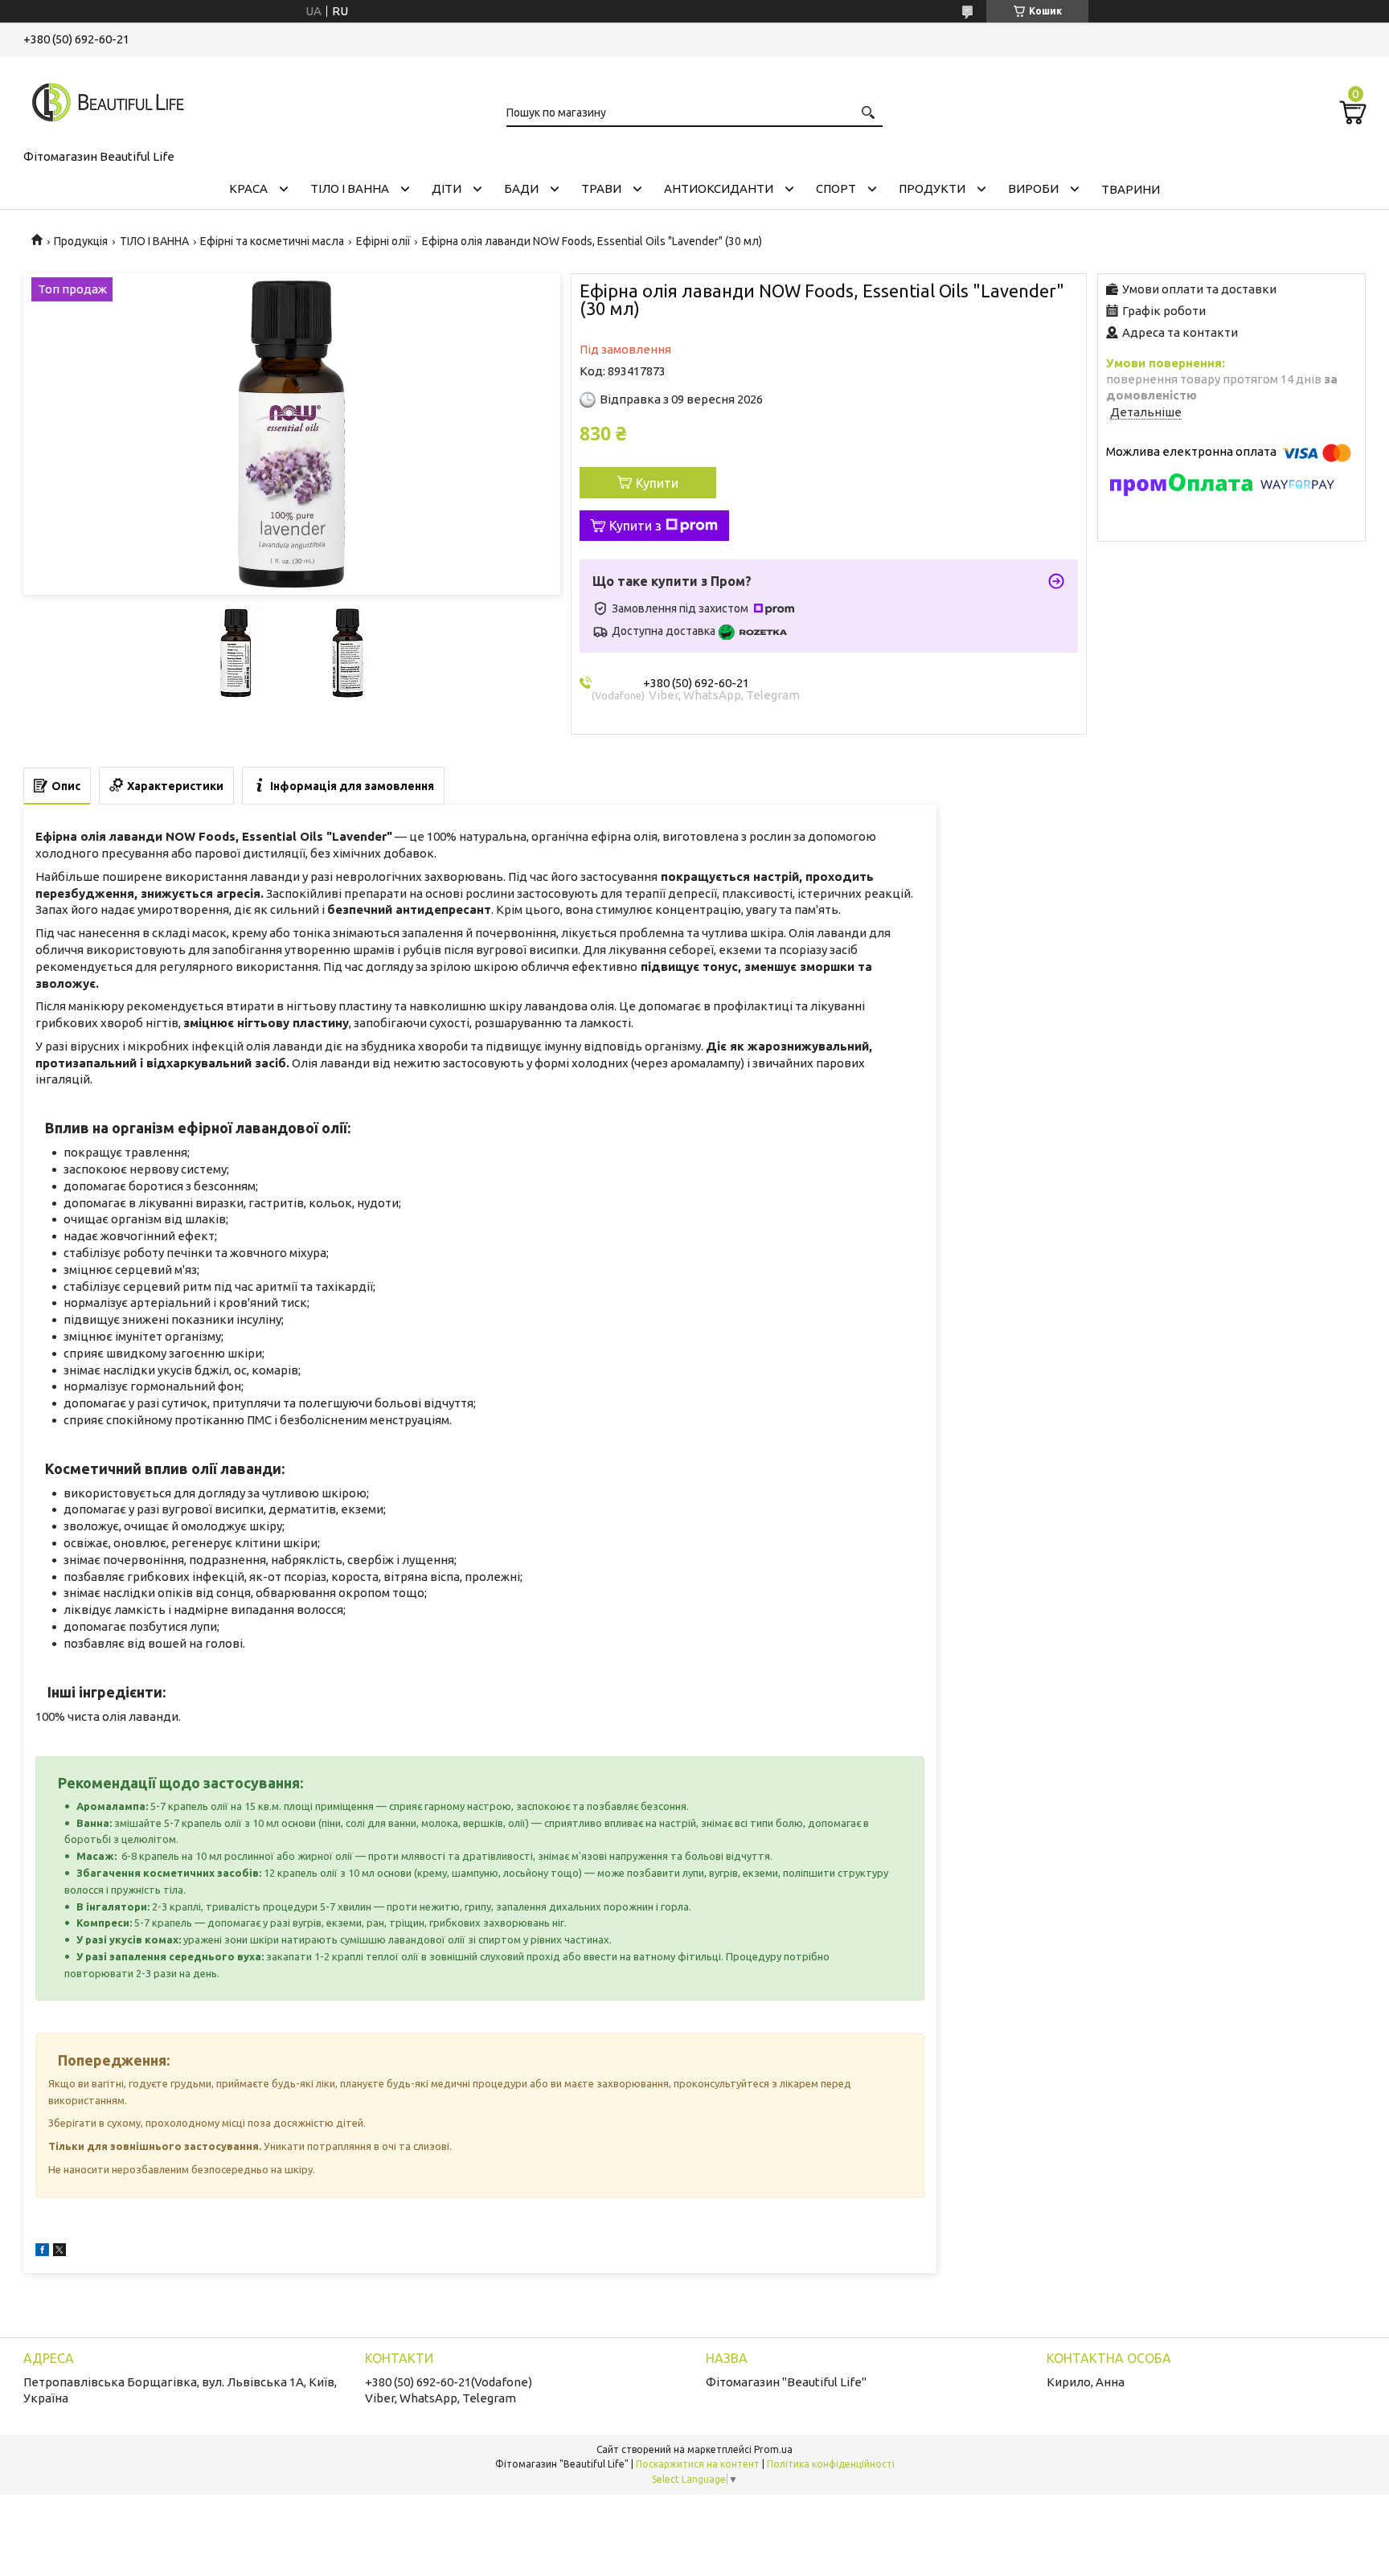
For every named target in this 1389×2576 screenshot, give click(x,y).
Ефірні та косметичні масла (272, 241)
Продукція (81, 241)
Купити (657, 483)
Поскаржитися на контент (698, 2464)
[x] (59, 2252)
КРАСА (248, 188)
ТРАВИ (601, 188)
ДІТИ (447, 188)
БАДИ (521, 188)
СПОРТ (836, 188)
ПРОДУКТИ (932, 188)
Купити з (635, 526)
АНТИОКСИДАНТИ (719, 188)
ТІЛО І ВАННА (350, 188)
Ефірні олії (383, 241)
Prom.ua (773, 2449)
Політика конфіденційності (831, 2464)
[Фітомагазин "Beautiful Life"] (104, 100)
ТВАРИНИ (1131, 189)
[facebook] (42, 2252)
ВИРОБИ (1033, 188)
